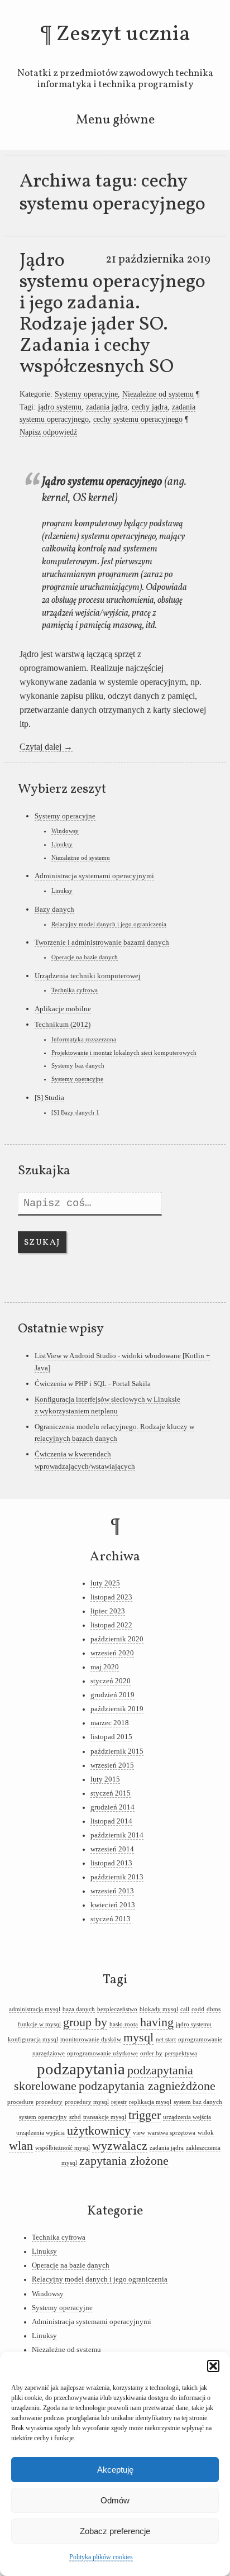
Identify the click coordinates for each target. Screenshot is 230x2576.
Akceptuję (115, 2470)
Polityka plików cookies (101, 2557)
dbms (214, 2009)
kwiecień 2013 (113, 1905)
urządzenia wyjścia (40, 2133)
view (139, 2133)
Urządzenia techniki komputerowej (88, 976)
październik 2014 (117, 1835)
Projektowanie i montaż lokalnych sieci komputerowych (124, 1053)
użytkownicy (99, 2131)
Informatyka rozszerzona (84, 1039)
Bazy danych (54, 909)
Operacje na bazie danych (85, 957)
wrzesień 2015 (112, 1765)
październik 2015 (117, 1751)
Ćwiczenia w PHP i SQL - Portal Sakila (93, 1384)
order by (151, 2053)
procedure (20, 2102)
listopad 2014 (111, 1821)
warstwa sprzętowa (171, 2133)
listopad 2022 (111, 1625)
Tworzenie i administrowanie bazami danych (102, 942)
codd (198, 2009)
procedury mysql (87, 2102)
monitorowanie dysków (91, 2039)
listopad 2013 (111, 1863)
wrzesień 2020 (112, 1653)
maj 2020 (105, 1667)
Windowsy (65, 831)
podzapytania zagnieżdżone (147, 2086)
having (157, 2022)
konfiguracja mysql (33, 2039)
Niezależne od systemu (158, 394)
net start (166, 2039)
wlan (21, 2146)
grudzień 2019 (112, 1695)
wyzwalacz (120, 2146)
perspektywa (181, 2053)
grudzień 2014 (112, 1807)
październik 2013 (117, 1877)
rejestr (119, 2102)
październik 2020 (117, 1639)
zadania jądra (107, 407)
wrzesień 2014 (112, 1849)
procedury (49, 2102)
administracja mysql (35, 2009)
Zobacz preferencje (115, 2531)
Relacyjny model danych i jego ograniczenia (109, 924)
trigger (145, 2115)
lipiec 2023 (108, 1611)
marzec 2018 (110, 1723)
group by (85, 2022)
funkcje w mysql (39, 2024)
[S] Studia (49, 1097)
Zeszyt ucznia (123, 35)
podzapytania (81, 2069)
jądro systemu (60, 407)
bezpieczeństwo (117, 2009)
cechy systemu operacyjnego (138, 419)
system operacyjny (43, 2117)
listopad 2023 (111, 1597)
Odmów (115, 2500)
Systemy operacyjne (86, 394)
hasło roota (124, 2024)
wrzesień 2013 (112, 1891)
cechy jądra (150, 407)
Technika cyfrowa (75, 990)
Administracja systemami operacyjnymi (94, 876)
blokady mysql (159, 2009)
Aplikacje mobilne (63, 1009)
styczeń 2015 (111, 1793)
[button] (213, 2366)
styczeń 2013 (111, 1919)
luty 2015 (105, 1779)
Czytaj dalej (46, 747)
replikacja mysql (150, 2102)
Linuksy (62, 844)
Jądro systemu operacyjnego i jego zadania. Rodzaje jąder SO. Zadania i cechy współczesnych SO (112, 314)
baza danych (79, 2009)
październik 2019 (117, 1709)
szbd (75, 2117)
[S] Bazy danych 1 (75, 1112)
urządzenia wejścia (187, 2117)
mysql (138, 2037)
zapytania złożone (124, 2161)
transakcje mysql (105, 2117)
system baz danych (198, 2102)
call (185, 2009)
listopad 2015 (111, 1737)
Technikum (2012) (63, 1024)
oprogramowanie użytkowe (102, 2053)
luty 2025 (105, 1583)
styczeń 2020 (111, 1681)
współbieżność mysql (63, 2148)
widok (206, 2133)
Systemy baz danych (78, 1065)
